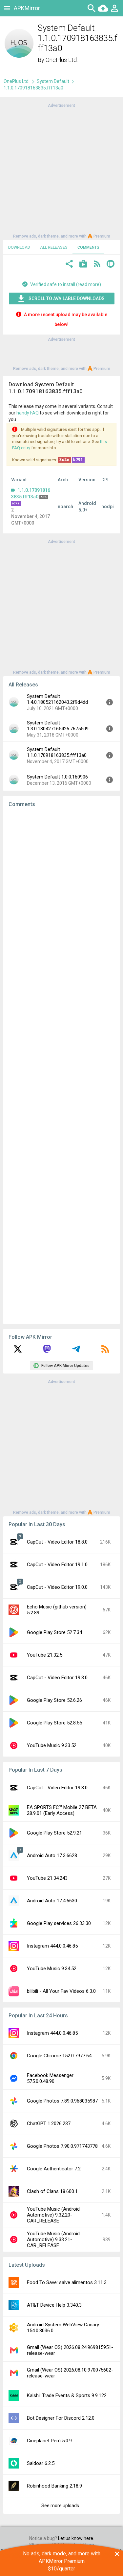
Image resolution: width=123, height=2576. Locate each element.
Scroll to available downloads (67, 298)
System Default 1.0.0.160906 (57, 777)
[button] (69, 265)
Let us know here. (76, 2538)
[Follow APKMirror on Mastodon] (47, 1351)
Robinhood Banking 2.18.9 (54, 2486)
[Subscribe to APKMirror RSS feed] (105, 1351)
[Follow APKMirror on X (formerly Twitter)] (18, 1351)
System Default (53, 81)
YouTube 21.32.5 (45, 1655)
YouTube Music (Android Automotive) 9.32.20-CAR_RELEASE (53, 2215)
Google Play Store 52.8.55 (54, 1723)
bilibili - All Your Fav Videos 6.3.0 (61, 1991)
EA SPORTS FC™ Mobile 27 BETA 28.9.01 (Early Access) (62, 1810)
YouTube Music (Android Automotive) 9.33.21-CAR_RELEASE (53, 2240)
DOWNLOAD (19, 247)
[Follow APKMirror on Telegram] (76, 1351)
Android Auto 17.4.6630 (52, 1901)
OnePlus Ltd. (62, 60)
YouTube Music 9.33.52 (52, 1745)
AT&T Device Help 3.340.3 (54, 2305)
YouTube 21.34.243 (47, 1878)
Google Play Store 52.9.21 (54, 1833)
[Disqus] (61, 1066)
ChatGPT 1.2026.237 (49, 2124)
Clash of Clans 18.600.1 (52, 2191)
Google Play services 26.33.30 (59, 1923)
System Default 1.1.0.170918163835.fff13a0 (57, 752)
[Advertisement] (61, 170)
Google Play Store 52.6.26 (54, 1700)
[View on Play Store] (83, 265)
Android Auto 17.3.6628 (52, 1855)
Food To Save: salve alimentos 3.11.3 (67, 2282)
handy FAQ (28, 413)
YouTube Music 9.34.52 (52, 1969)
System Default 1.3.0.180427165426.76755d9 (58, 726)
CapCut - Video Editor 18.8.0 (57, 1542)
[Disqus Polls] (61, 895)
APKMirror (27, 8)
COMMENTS (88, 247)
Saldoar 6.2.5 (41, 2463)
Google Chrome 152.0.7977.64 (59, 2056)
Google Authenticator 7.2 (54, 2169)
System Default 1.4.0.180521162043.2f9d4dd (57, 699)
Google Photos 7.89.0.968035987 (62, 2101)
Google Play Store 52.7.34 (54, 1632)
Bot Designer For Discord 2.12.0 (61, 2418)
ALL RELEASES (54, 247)
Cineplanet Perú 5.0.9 (49, 2441)
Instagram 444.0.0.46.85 (52, 1946)
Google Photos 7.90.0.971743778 (62, 2146)
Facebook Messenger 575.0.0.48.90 (50, 2078)
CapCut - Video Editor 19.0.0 (57, 1587)
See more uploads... (62, 2506)
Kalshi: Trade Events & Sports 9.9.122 (67, 2395)
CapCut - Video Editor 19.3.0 (57, 1678)
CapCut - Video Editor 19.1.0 (57, 1565)
